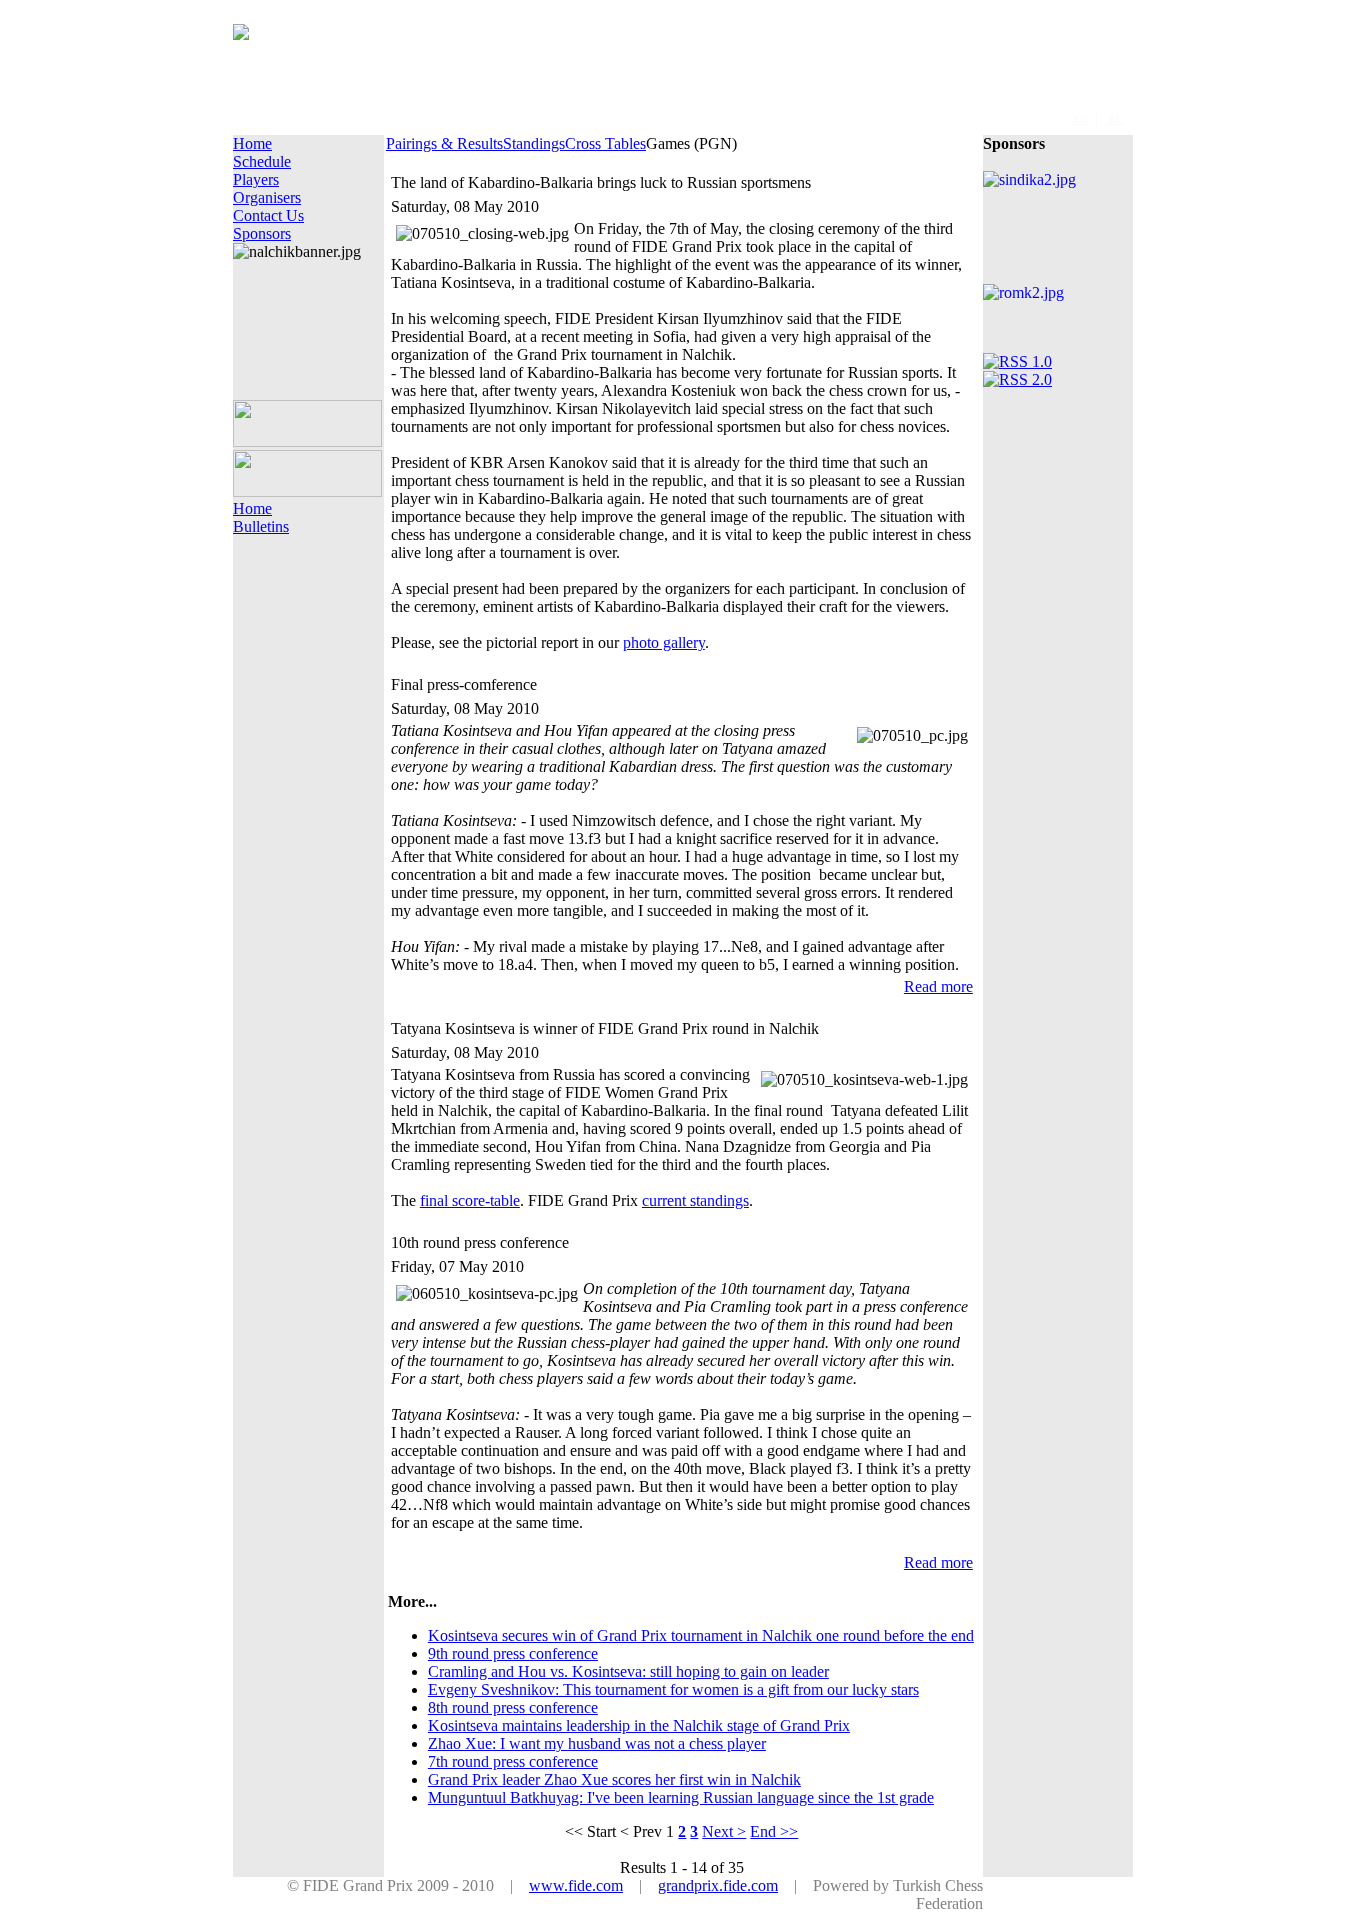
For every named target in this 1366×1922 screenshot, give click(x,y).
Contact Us (268, 215)
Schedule (262, 161)
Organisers (267, 197)
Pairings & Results (444, 143)
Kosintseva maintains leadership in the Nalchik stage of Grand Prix (639, 1725)
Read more (938, 986)
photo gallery (664, 642)
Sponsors (262, 233)
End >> (774, 1831)
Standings (534, 143)
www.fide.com (576, 1885)
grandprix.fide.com (718, 1885)
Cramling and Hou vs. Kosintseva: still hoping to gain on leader (628, 1671)
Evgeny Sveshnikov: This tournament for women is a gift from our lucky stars (673, 1689)
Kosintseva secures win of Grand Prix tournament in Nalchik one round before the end (701, 1635)
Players (256, 179)
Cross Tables (605, 143)
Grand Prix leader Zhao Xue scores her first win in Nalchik (614, 1779)
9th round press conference (513, 1653)
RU (1114, 119)
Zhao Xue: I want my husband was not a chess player (597, 1743)
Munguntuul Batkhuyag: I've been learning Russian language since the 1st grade (681, 1797)
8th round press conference (513, 1707)
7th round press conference (513, 1761)
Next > (724, 1831)
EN (1079, 119)
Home (252, 143)
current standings (695, 1200)
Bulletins (261, 526)
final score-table (470, 1200)
